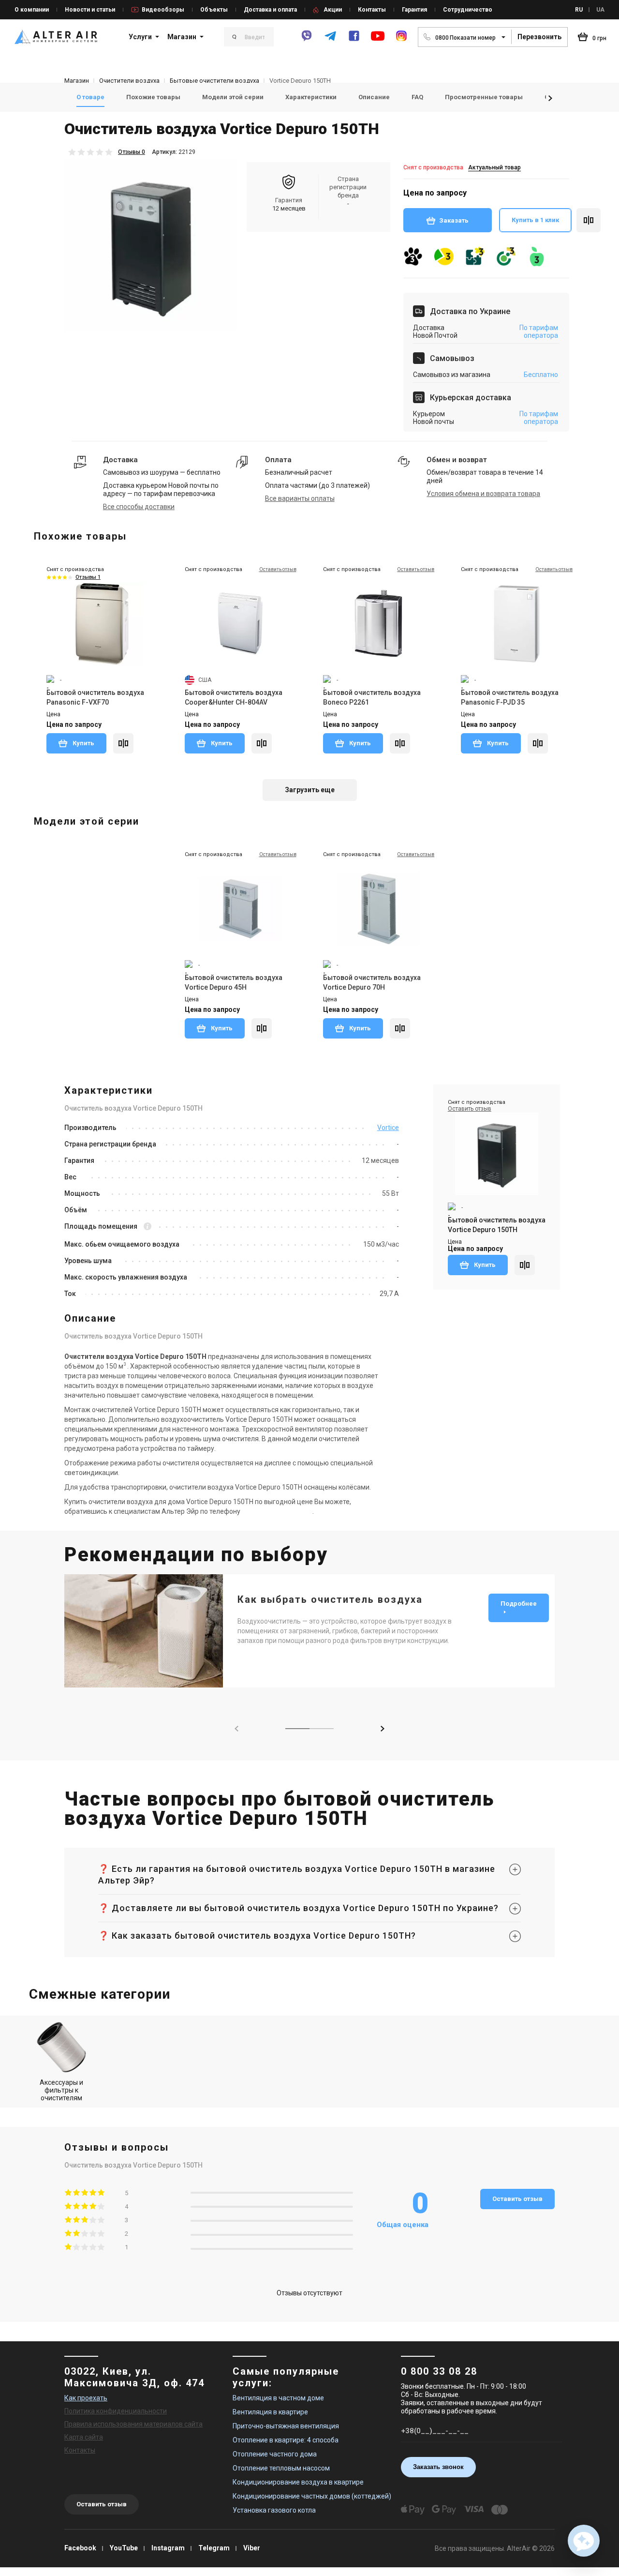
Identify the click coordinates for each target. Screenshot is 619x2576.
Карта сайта (84, 2437)
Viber (252, 2548)
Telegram (214, 2548)
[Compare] (123, 743)
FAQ (417, 97)
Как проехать (86, 2398)
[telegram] (330, 40)
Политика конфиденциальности (116, 2411)
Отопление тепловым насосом (281, 2468)
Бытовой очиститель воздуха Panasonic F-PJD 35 (510, 697)
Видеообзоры (163, 10)
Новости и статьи (90, 10)
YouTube (124, 2548)
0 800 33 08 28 (439, 2371)
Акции (333, 10)
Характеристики (311, 97)
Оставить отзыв (517, 2199)
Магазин (182, 37)
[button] (550, 98)
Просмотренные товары (484, 97)
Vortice (388, 1128)
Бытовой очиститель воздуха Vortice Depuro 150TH (497, 1225)
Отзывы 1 (88, 577)
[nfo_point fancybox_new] (147, 1227)
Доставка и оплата (270, 10)
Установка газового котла (274, 2510)
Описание (374, 97)
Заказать (454, 220)
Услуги (140, 37)
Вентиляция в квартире (270, 2412)
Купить (83, 743)
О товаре (90, 97)
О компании (32, 10)
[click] (589, 220)
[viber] (307, 40)
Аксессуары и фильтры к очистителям (61, 2090)
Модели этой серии (233, 97)
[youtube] (378, 41)
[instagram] (401, 40)
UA (600, 10)
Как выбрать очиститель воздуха (330, 1599)
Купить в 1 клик (535, 220)
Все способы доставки (139, 507)
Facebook (80, 2548)
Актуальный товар (494, 167)
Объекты (214, 10)
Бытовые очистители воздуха (214, 81)
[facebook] (354, 40)
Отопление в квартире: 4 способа (286, 2440)
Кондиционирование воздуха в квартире (298, 2482)
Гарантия (414, 10)
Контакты (372, 10)
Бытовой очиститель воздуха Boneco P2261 (372, 697)
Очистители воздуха (129, 81)
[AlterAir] (56, 37)
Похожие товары (153, 97)
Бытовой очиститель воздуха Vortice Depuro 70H (372, 982)
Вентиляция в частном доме (278, 2398)
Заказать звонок (438, 2467)
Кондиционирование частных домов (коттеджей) (312, 2496)
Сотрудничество (468, 10)
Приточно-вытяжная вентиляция (286, 2426)
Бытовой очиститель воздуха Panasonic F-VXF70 (95, 697)
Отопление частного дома (275, 2454)
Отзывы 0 (132, 152)
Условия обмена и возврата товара (483, 494)
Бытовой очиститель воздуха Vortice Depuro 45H (234, 982)
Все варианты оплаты (300, 498)
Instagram (168, 2548)
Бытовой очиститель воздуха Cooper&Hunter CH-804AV (234, 697)
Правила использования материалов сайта (133, 2424)
